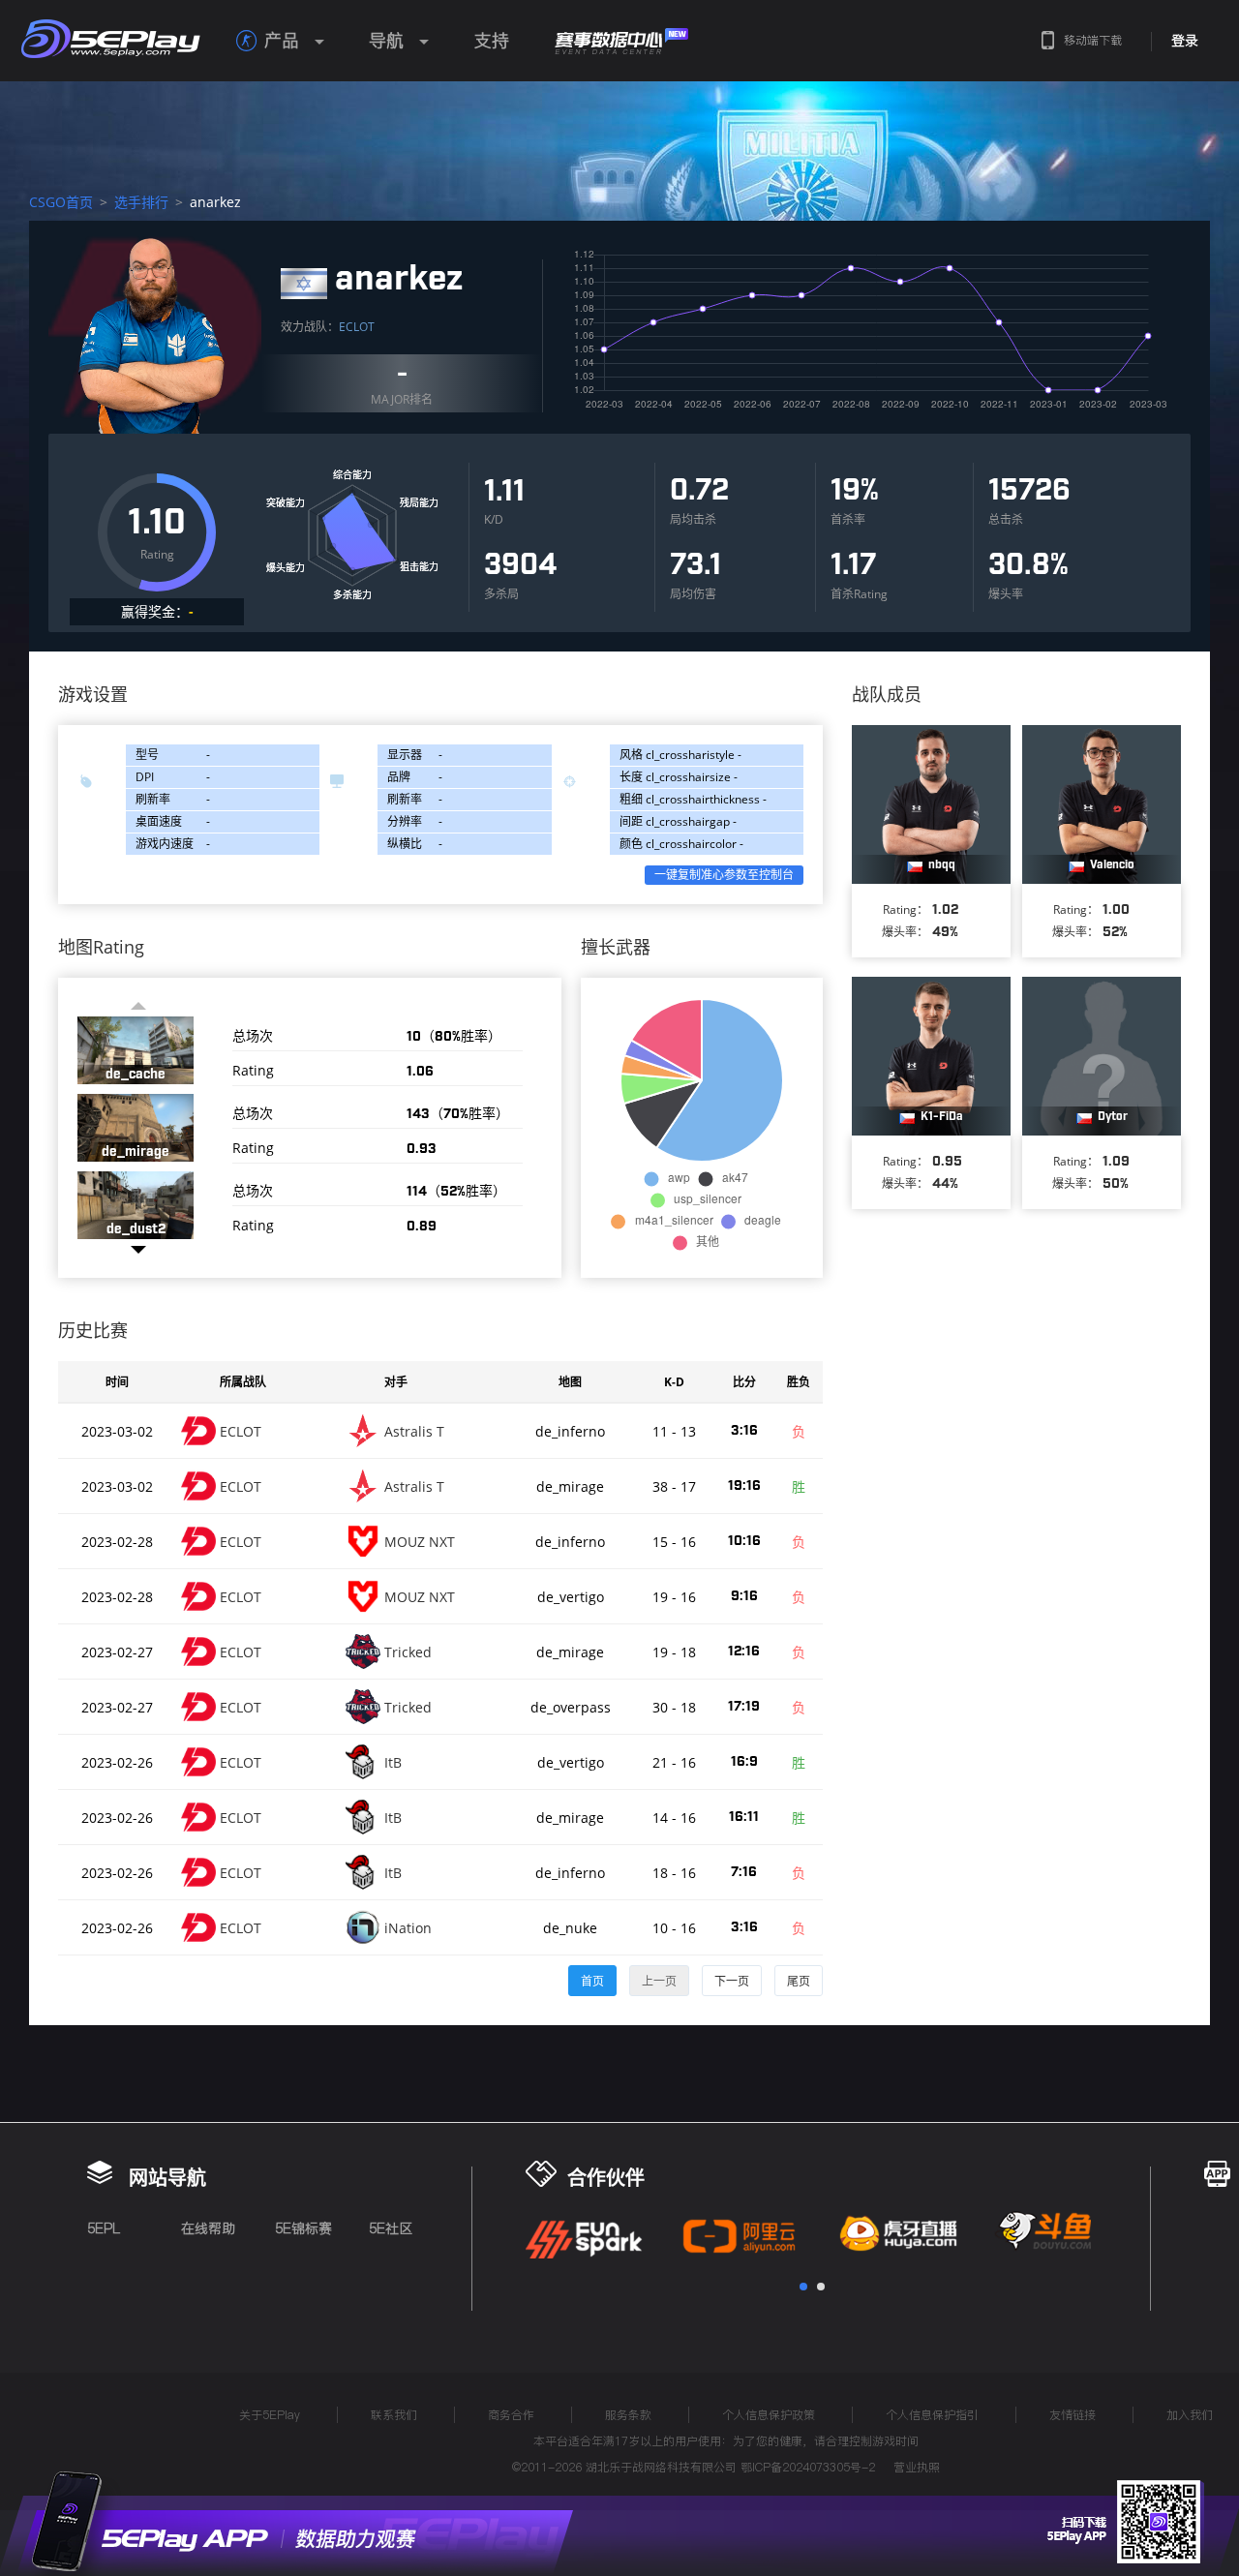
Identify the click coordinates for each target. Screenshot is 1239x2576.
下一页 (732, 1981)
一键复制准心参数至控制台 (724, 875)
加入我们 (1190, 2415)
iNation (408, 1928)
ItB (393, 1762)
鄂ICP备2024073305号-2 (808, 2467)
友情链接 (1073, 2415)
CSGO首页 (61, 202)
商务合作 (511, 2415)
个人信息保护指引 (932, 2415)
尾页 (799, 1981)
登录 (1185, 41)
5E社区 (391, 2228)
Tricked (408, 1652)
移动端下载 (1093, 40)
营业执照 (917, 2467)
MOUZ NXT (420, 1542)
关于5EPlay (270, 2415)
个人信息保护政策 (769, 2415)
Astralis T (414, 1431)
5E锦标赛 (303, 2228)
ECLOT (357, 327)
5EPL (104, 2228)
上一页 (659, 1981)
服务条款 (628, 2415)
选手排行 (141, 202)
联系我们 (394, 2415)
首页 (592, 1981)
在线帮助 (208, 2228)
